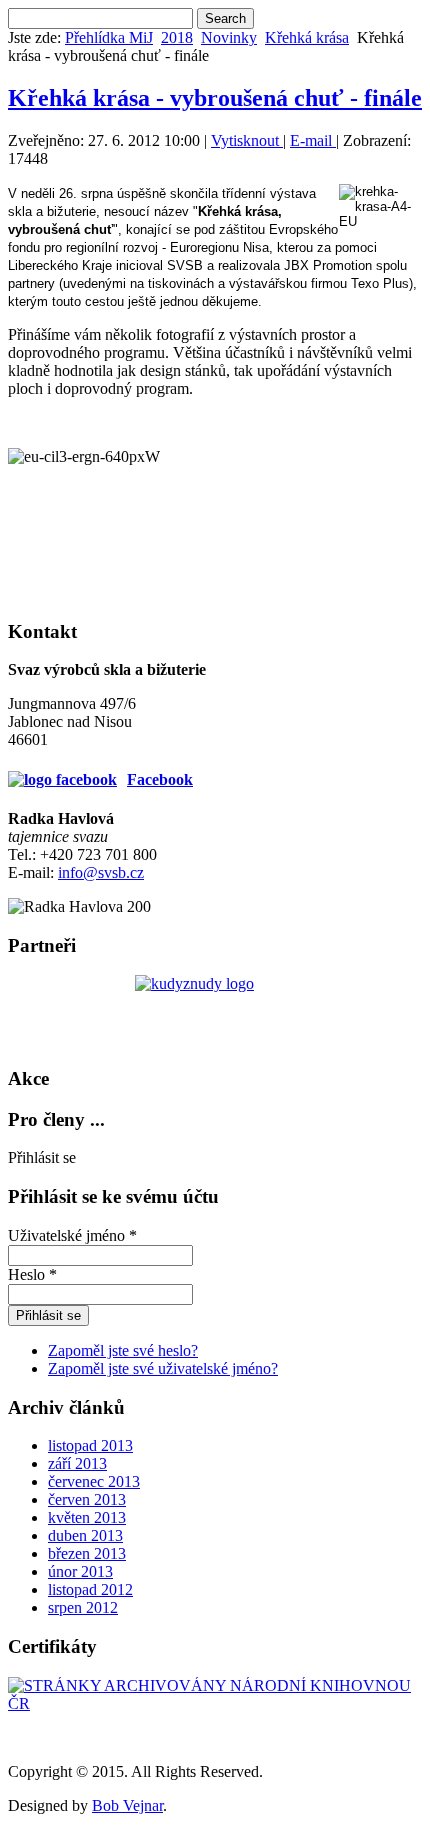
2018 (177, 37)
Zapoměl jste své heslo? (123, 1350)
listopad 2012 (90, 1589)
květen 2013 (87, 1517)
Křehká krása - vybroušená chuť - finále (215, 98)
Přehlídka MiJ (109, 37)
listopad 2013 (90, 1445)
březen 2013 (87, 1553)
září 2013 (77, 1463)
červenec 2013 (94, 1481)
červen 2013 (87, 1499)
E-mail (313, 140)
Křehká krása (307, 37)
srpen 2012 (83, 1607)
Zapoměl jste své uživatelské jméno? (163, 1368)
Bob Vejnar (127, 1805)
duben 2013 (85, 1535)
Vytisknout (247, 140)
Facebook (160, 779)
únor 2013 (80, 1571)
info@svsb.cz (101, 872)
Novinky (229, 37)
